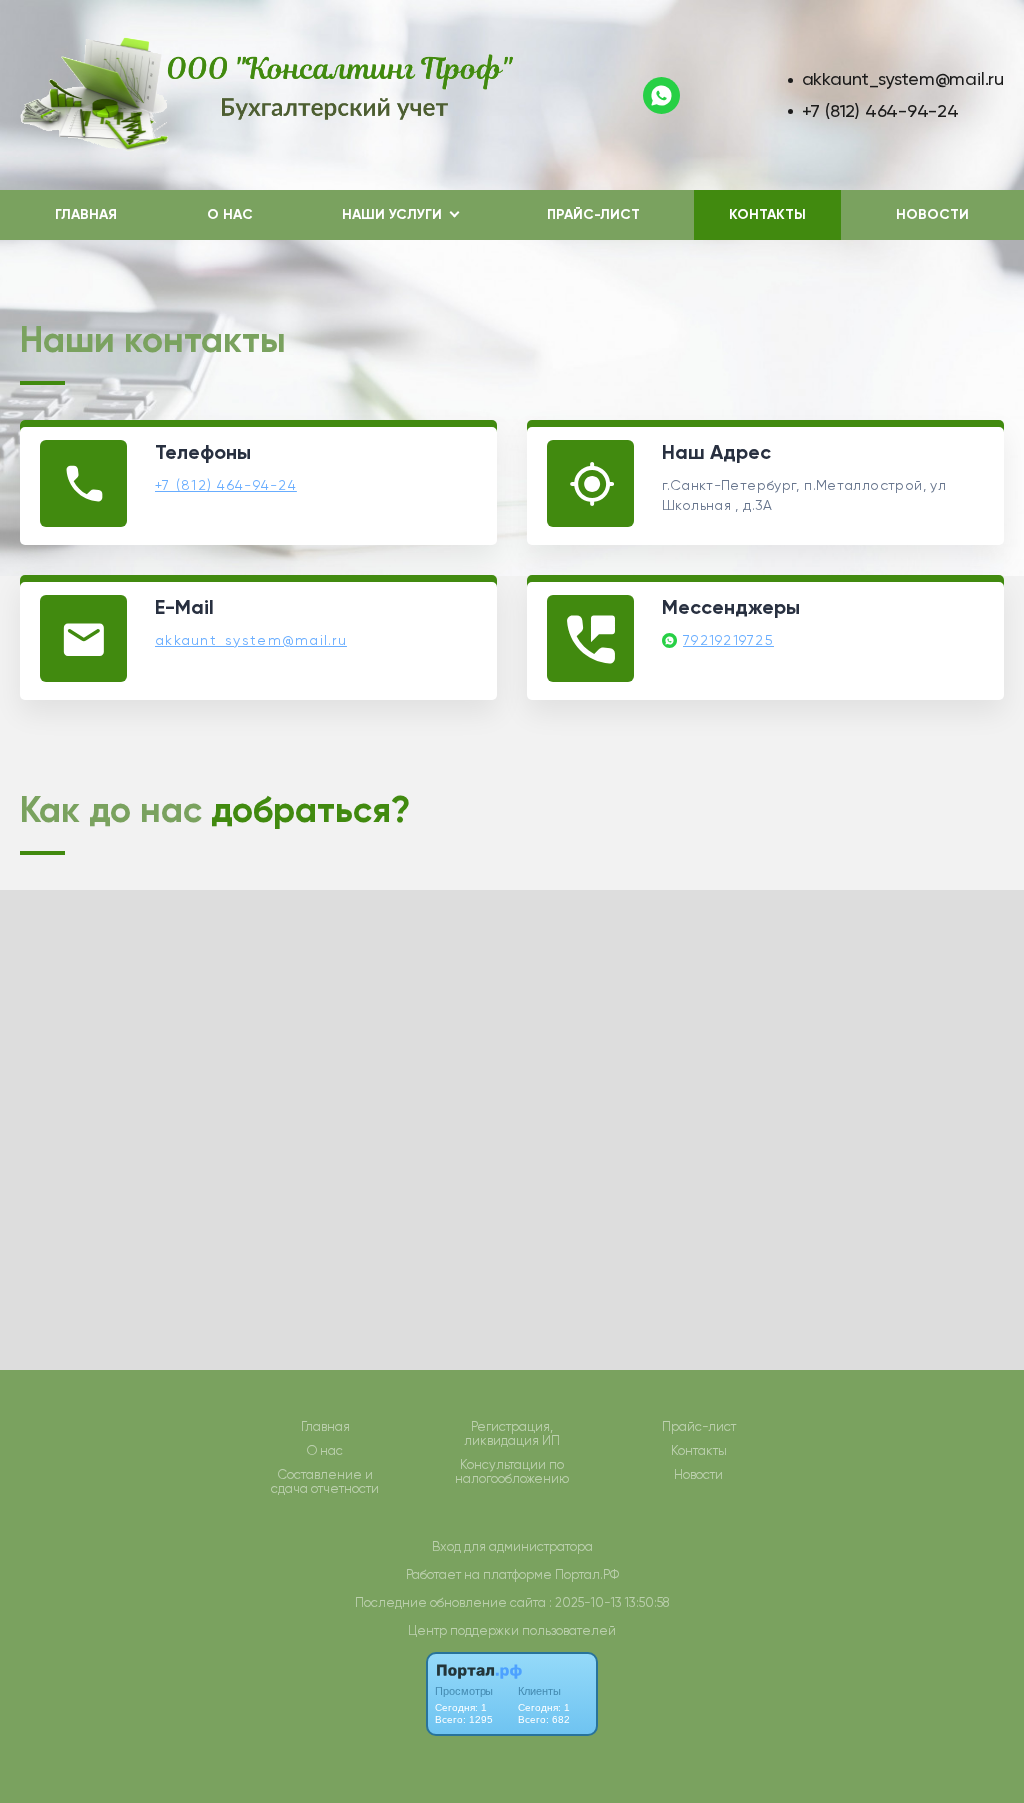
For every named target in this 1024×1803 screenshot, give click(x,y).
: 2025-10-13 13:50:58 (609, 1602)
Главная (86, 214)
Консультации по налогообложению (512, 1472)
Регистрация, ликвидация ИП (512, 1434)
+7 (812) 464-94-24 (880, 110)
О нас (230, 214)
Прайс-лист (593, 214)
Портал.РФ (587, 1574)
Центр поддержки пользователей (512, 1630)
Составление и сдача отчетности (325, 1482)
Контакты (767, 214)
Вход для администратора (512, 1546)
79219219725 (728, 640)
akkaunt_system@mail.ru (903, 78)
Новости (932, 214)
